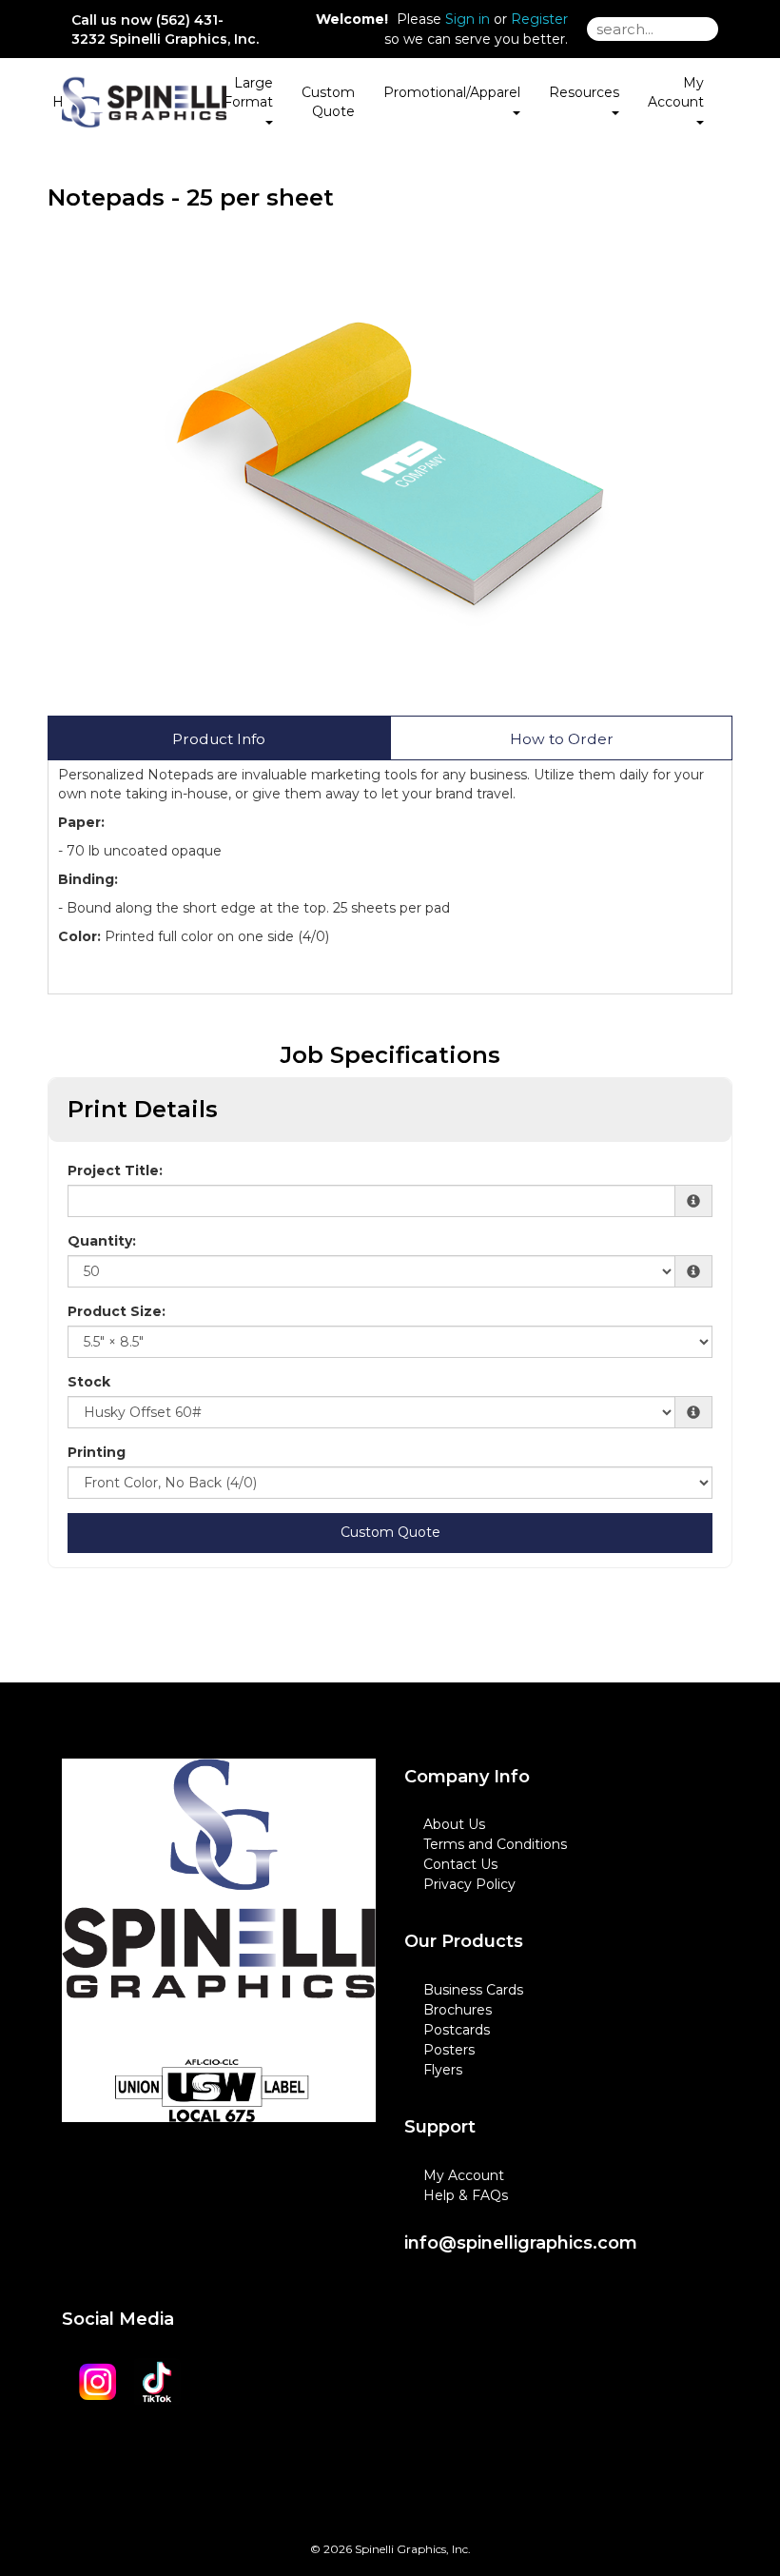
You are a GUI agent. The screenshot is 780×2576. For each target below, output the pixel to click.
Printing (97, 1452)
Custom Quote (328, 102)
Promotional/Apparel (452, 92)
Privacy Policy (469, 1884)
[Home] (219, 1950)
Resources (584, 92)
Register (539, 19)
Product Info (219, 739)
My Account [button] (676, 92)
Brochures (458, 2010)
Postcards (457, 2030)
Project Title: (115, 1170)
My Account (464, 2175)
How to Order (562, 739)
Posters (449, 2050)
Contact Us (460, 1864)
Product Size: (117, 1311)
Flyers (443, 2070)
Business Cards (473, 1990)
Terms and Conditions (495, 1844)
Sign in (468, 19)
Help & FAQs (466, 2195)
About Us (454, 1824)
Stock (89, 1382)
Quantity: (102, 1241)
